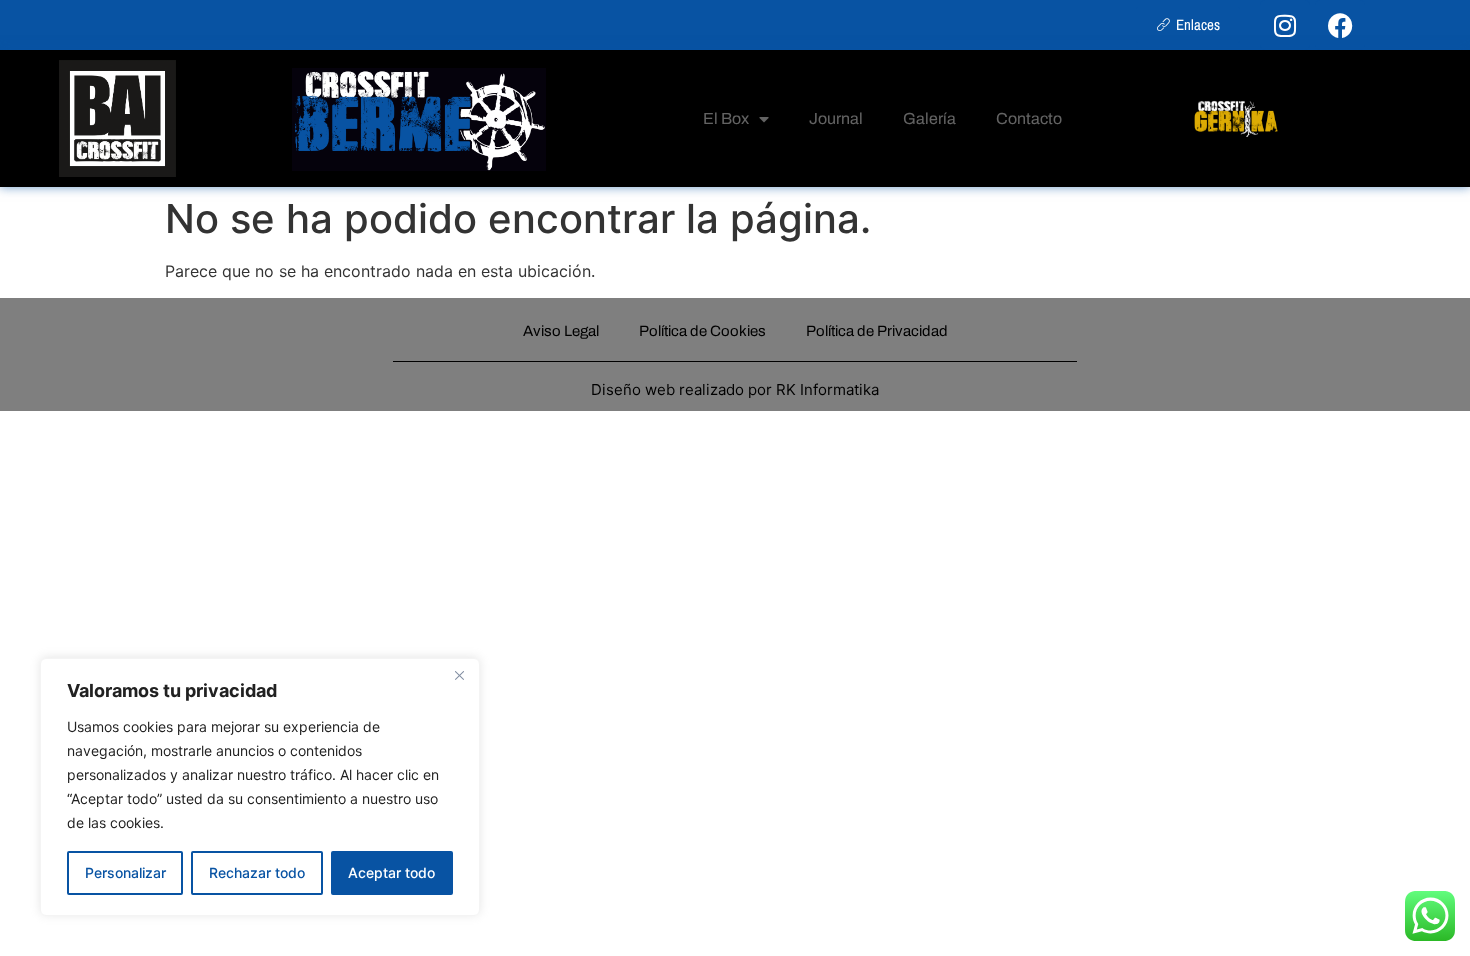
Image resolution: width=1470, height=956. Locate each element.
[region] (260, 787)
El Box (726, 118)
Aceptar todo (391, 872)
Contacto (1029, 118)
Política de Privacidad (877, 331)
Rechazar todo (257, 872)
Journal (836, 118)
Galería (929, 118)
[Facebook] (1340, 25)
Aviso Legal (561, 331)
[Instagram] (1285, 25)
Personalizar (125, 872)
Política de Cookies (702, 331)
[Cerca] (459, 675)
